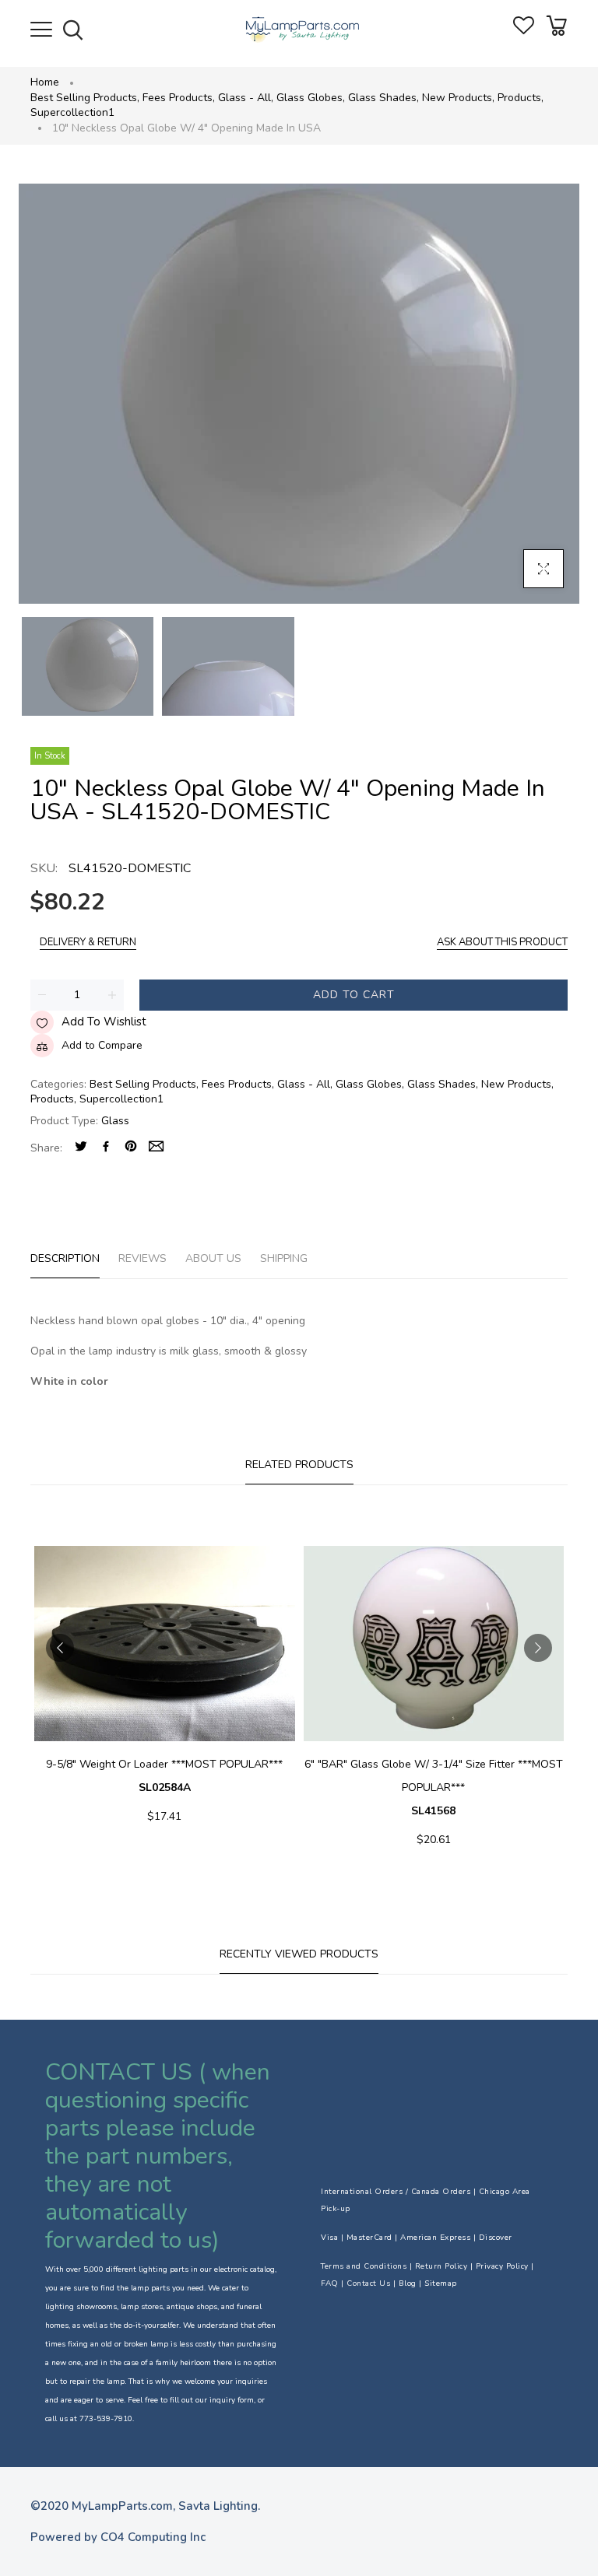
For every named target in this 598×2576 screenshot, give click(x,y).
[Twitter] (81, 1148)
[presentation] (60, 1648)
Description (65, 1258)
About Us (213, 1258)
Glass (115, 1121)
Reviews (142, 1258)
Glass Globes (311, 98)
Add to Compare (102, 1045)
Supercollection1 (72, 112)
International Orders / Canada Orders (396, 2192)
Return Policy (441, 2266)
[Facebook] (106, 1148)
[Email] (156, 1148)
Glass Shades (383, 98)
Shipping (284, 1258)
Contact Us (368, 2283)
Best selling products (85, 98)
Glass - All (246, 98)
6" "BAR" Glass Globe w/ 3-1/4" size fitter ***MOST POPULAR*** (434, 1787)
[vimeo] (131, 1148)
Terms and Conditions (364, 2266)
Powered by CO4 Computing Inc (118, 2537)
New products (458, 98)
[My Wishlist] (524, 31)
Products (521, 98)
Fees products (179, 98)
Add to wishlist (104, 1022)
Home (45, 82)
